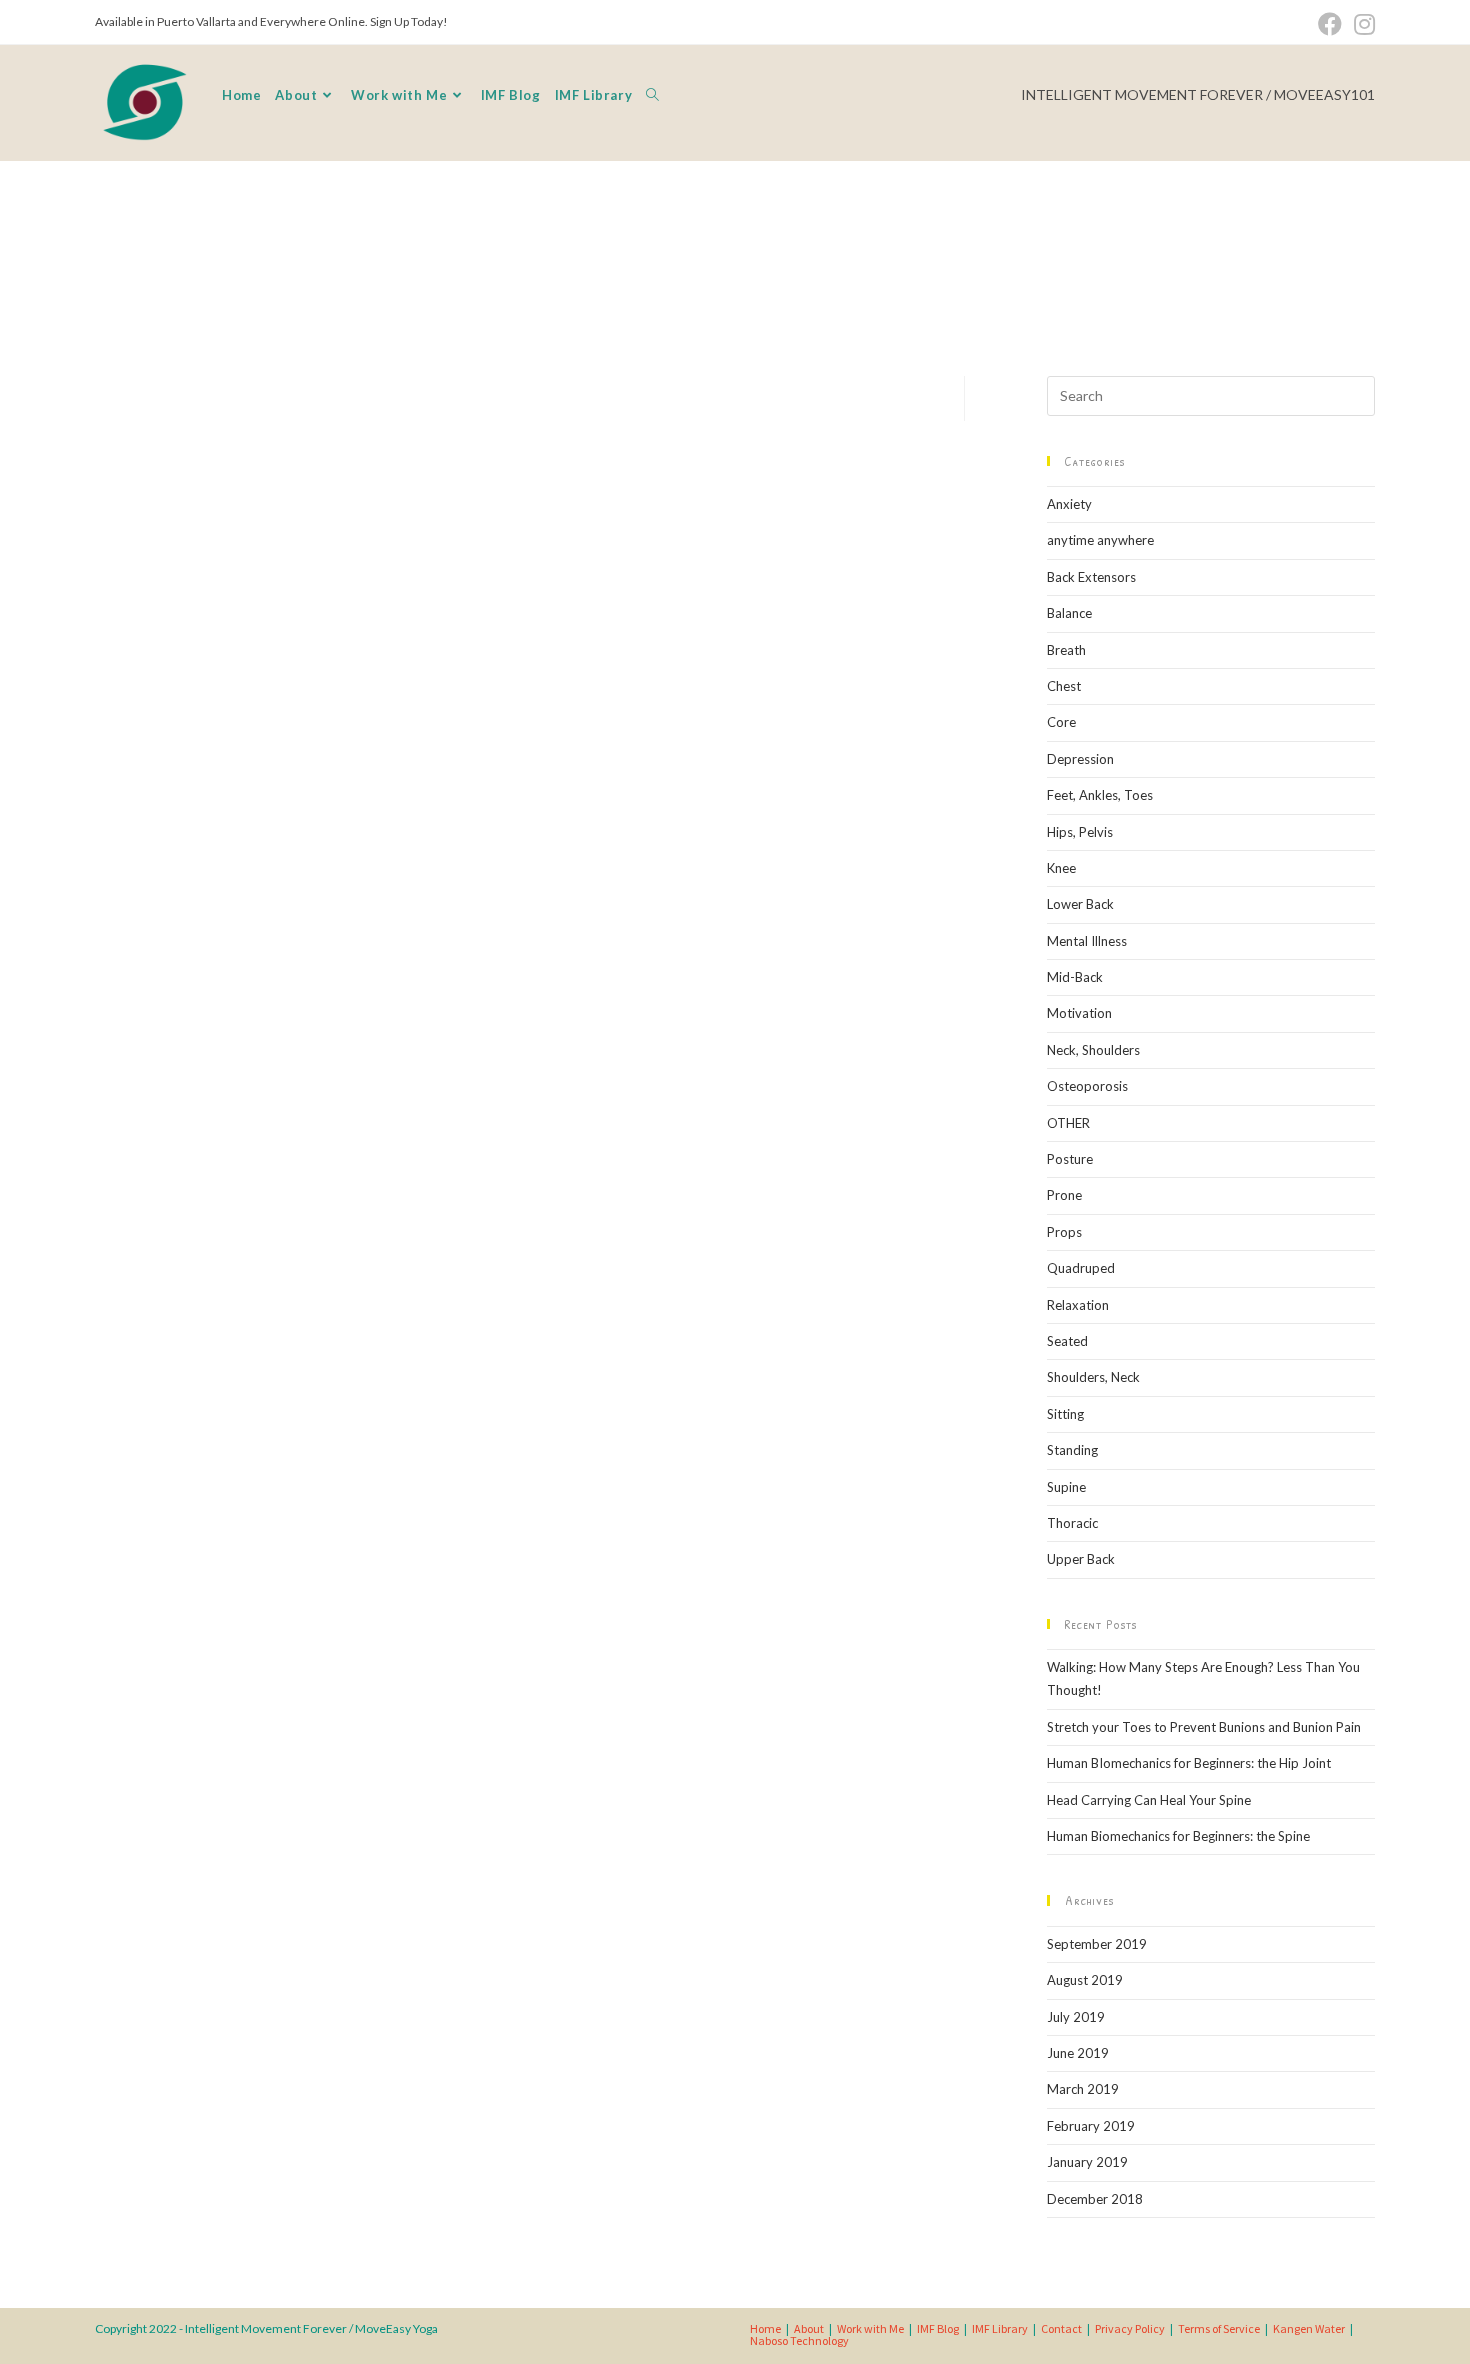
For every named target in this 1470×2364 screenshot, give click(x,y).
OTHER (1068, 1123)
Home (765, 2328)
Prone (1064, 1195)
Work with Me (870, 2328)
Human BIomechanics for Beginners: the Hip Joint (1189, 1763)
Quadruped (1081, 1268)
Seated (1067, 1341)
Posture (1070, 1159)
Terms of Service (1219, 2328)
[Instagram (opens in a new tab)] (1361, 24)
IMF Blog (938, 2328)
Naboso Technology (799, 2340)
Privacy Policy (1130, 2328)
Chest (1064, 686)
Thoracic (1072, 1523)
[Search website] (652, 95)
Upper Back (1081, 1559)
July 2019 (1076, 2017)
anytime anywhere (1100, 540)
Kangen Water (1309, 2328)
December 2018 (1095, 2199)
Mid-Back (1075, 977)
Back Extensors (1091, 577)
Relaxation (1078, 1305)
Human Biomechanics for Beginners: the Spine (1178, 1836)
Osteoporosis (1087, 1086)
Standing (1072, 1450)
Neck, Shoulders (1093, 1050)
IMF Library (1000, 2328)
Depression (1080, 759)
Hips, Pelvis (1080, 832)
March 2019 (1083, 2089)
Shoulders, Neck (1093, 1377)
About (809, 2328)
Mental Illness (1087, 941)
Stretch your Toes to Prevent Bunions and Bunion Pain (1204, 1727)
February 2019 (1091, 2126)
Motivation (1079, 1013)
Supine (1066, 1487)
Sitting (1065, 1414)
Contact (1061, 2328)
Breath (1066, 650)
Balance (1069, 613)
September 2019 (1097, 1944)
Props (1064, 1232)
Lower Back (1080, 904)
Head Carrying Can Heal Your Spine (1149, 1800)
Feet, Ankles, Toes (1100, 795)
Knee (1061, 868)
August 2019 (1085, 1980)
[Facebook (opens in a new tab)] (1330, 24)
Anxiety (1069, 504)
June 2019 (1078, 2053)
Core (1061, 722)
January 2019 (1087, 2162)
